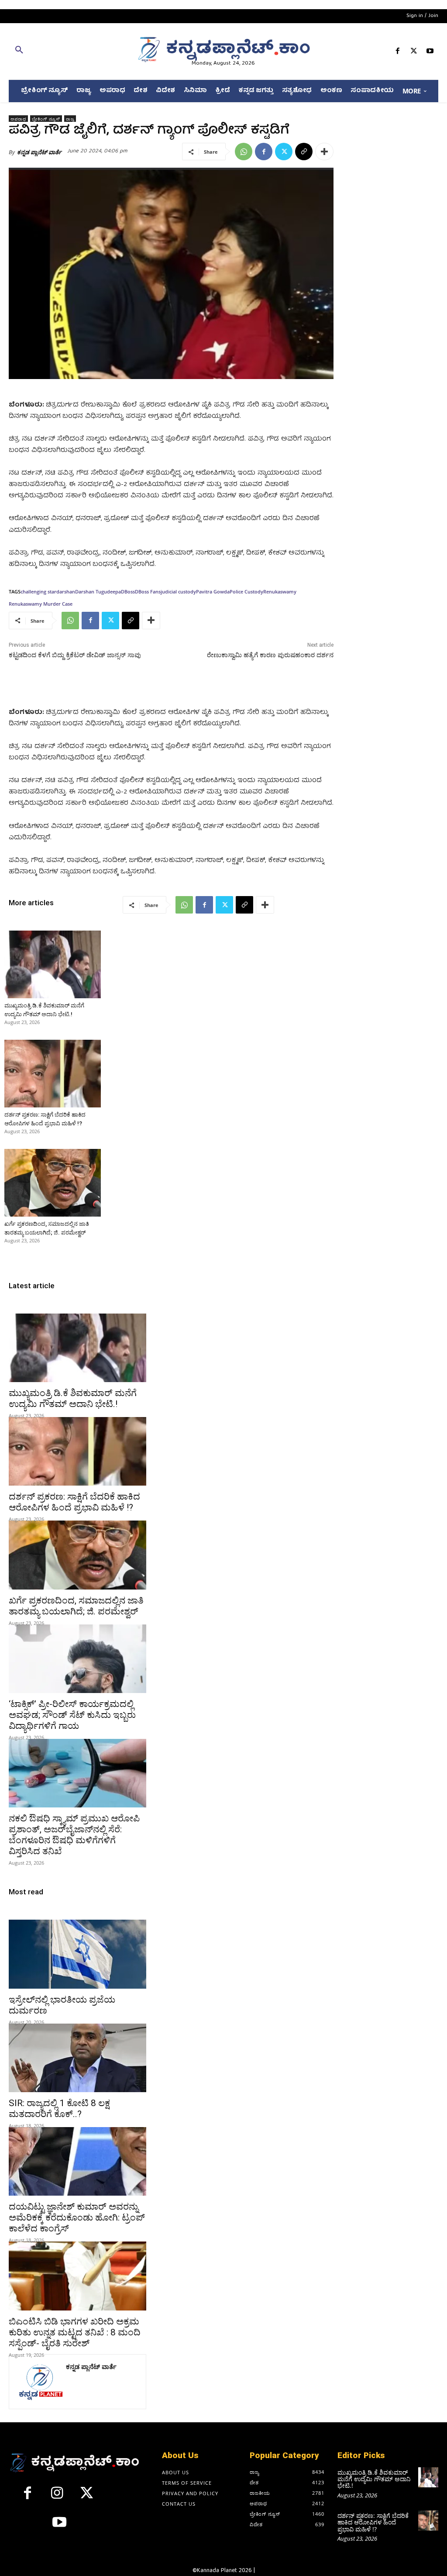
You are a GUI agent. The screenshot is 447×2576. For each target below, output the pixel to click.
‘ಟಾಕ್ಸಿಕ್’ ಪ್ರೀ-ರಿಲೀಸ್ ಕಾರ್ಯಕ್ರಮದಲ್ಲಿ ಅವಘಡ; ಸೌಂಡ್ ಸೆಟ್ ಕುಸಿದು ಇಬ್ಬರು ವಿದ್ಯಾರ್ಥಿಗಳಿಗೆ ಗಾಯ (72, 1715)
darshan (66, 591)
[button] (77, 52)
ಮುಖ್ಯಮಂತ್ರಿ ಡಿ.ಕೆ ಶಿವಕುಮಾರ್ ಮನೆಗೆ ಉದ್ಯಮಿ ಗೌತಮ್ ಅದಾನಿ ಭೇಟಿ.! (73, 1398)
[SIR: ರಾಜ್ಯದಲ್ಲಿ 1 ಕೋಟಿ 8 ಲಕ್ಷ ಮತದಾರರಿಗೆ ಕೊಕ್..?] (77, 2058)
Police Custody (246, 591)
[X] (414, 53)
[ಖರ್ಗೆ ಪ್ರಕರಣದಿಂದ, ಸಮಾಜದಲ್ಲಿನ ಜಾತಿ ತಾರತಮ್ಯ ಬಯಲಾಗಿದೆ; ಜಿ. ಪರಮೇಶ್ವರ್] (53, 1183)
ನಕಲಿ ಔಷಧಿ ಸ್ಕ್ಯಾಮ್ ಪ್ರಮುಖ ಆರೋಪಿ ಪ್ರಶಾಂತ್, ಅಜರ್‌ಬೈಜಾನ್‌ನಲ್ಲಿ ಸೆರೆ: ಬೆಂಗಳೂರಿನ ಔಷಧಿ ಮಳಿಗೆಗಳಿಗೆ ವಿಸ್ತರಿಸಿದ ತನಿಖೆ (74, 1835)
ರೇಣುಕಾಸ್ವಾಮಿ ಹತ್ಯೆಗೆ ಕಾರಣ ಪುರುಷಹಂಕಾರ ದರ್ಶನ (270, 655)
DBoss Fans (148, 591)
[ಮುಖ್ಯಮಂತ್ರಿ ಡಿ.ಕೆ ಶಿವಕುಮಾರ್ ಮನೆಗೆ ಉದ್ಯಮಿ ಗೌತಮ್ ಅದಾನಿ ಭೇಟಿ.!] (53, 964)
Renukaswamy (280, 591)
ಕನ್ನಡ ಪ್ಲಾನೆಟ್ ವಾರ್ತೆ (39, 152)
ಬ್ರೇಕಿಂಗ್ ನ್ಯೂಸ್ (46, 119)
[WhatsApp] (244, 152)
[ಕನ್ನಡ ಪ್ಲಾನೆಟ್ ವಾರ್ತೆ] (40, 2382)
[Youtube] (430, 53)
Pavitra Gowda (213, 591)
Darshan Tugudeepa (98, 591)
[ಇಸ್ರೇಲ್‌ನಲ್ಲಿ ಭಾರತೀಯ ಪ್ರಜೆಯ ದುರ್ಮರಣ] (77, 1954)
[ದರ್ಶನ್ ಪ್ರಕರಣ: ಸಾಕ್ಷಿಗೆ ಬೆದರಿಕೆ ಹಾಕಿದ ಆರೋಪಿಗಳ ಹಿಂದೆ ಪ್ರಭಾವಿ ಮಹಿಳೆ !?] (53, 1074)
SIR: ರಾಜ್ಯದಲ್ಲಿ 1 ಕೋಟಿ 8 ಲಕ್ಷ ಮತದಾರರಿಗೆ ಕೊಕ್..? (59, 2109)
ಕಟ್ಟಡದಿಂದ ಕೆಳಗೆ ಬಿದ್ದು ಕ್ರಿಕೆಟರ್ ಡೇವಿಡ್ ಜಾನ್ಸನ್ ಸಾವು (75, 655)
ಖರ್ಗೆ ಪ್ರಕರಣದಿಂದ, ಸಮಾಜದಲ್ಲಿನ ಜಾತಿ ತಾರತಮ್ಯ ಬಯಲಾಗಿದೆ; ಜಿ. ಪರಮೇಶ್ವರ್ (76, 1606)
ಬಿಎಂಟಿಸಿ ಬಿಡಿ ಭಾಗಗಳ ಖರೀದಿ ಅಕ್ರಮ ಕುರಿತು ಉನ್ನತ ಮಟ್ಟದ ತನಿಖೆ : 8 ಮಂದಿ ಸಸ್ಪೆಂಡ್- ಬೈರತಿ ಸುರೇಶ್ (75, 2332)
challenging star (38, 591)
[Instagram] (57, 2497)
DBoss (128, 591)
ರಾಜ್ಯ (70, 119)
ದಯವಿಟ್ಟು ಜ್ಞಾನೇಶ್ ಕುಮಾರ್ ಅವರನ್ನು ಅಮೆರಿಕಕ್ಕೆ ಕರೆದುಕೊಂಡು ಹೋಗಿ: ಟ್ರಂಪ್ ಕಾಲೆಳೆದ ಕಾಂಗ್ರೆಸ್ (77, 2217)
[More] (324, 152)
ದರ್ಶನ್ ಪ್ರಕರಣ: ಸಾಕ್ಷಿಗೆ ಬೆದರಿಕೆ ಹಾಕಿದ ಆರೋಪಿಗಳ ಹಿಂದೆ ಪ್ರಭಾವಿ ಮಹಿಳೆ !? (74, 1502)
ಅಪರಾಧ (18, 119)
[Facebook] (397, 53)
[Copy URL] (304, 152)
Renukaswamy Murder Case (41, 604)
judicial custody (178, 591)
